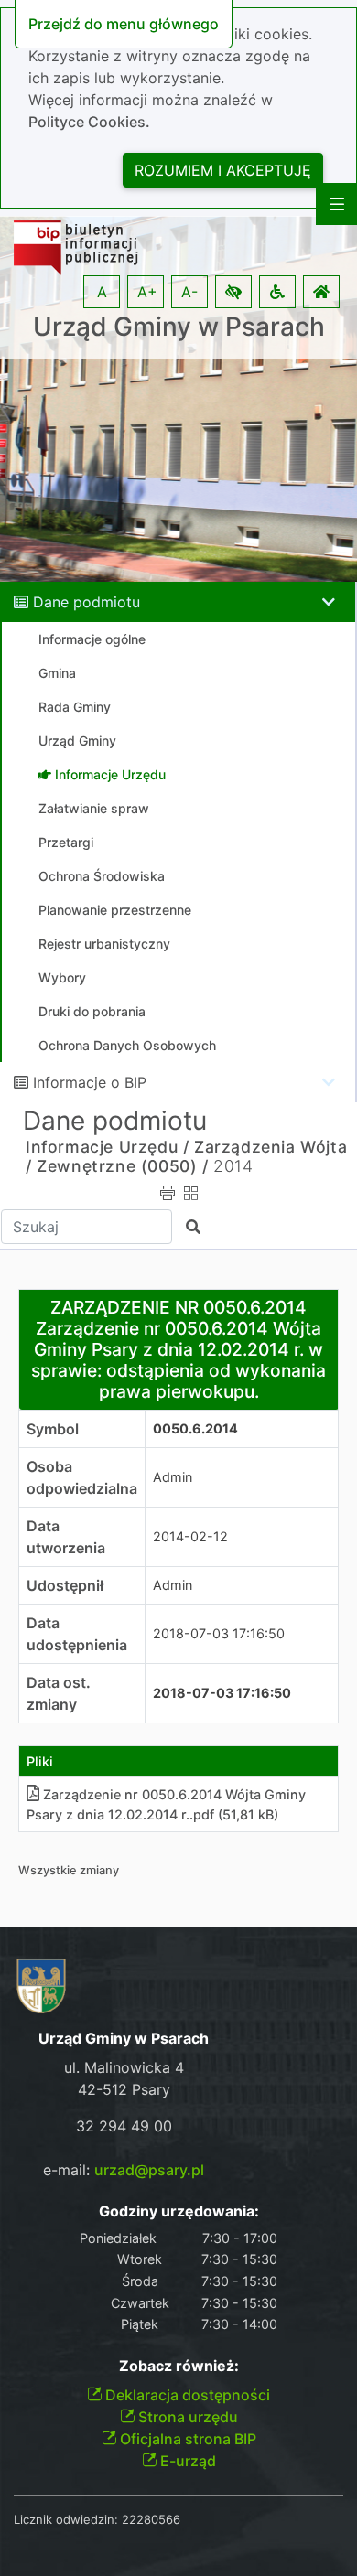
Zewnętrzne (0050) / (122, 1166)
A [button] (102, 292)
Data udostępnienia (77, 1634)
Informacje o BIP (90, 1082)
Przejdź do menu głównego (124, 24)
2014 (233, 1166)
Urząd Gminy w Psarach (179, 327)
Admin (173, 1477)
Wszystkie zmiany (69, 1870)
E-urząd (186, 2461)
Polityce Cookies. (89, 122)
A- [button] (189, 292)
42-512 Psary (124, 2089)
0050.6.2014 (195, 1428)
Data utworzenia (66, 1537)
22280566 (151, 2519)
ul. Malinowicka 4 (124, 2067)
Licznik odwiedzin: (66, 2519)
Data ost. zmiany (59, 1693)
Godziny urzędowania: (179, 2211)
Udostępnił (65, 1585)
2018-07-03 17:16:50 (219, 1633)
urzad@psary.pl (149, 2170)
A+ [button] (147, 292)
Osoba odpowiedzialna (82, 1477)
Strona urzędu (186, 2417)
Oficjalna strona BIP (186, 2439)
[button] (233, 292)
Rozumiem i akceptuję (223, 170)
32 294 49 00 (124, 2126)
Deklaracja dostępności (186, 2395)
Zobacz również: (179, 2366)
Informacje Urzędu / (107, 1147)
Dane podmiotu (87, 602)
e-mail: (124, 2170)
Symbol (53, 1429)
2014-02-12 (190, 1536)
